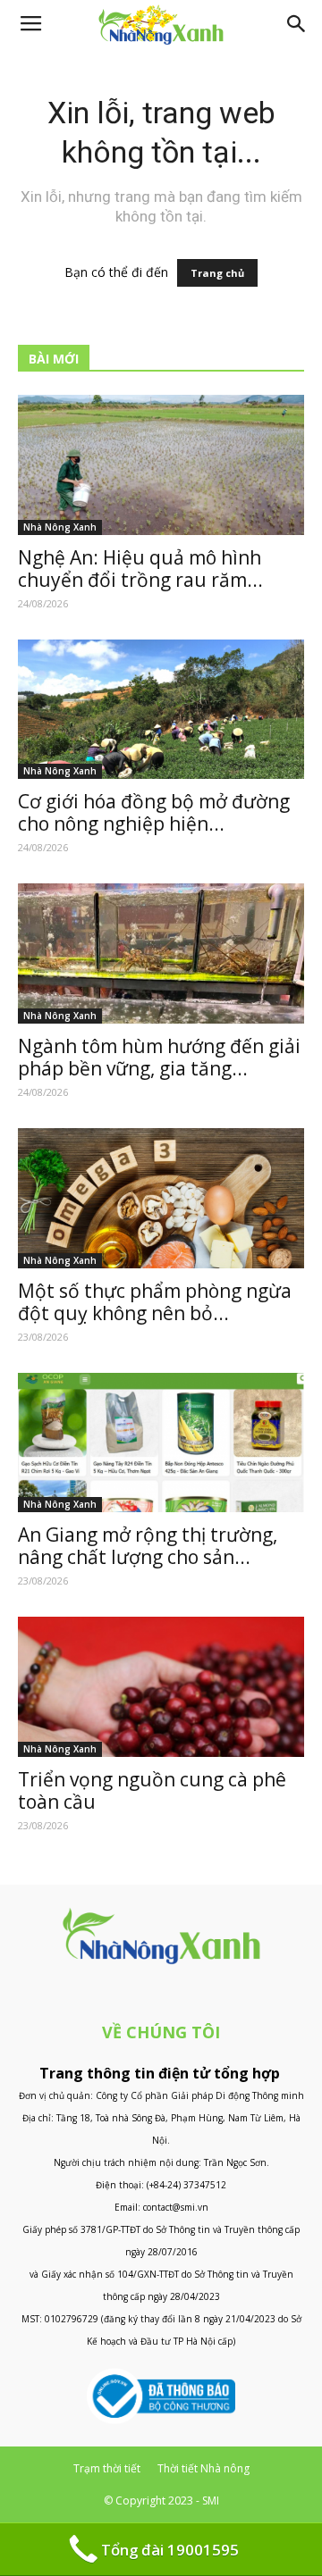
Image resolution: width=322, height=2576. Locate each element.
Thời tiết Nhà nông (203, 2468)
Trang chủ (217, 273)
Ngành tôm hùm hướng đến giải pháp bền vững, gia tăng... (159, 1057)
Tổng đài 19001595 (170, 2550)
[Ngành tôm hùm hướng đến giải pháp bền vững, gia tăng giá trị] (161, 953)
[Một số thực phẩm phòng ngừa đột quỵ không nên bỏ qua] (161, 1198)
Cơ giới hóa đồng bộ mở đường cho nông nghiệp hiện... (154, 812)
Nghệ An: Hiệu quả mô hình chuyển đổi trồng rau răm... (140, 569)
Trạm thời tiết (107, 2468)
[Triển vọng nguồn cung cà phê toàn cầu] (161, 1687)
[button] (297, 24)
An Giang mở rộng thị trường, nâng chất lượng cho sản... (148, 1546)
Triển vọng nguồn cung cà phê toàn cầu (152, 1790)
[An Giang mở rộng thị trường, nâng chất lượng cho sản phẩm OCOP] (161, 1443)
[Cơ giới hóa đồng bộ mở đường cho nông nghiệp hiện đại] (161, 710)
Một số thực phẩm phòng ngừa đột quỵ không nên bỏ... (155, 1302)
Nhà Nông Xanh (60, 527)
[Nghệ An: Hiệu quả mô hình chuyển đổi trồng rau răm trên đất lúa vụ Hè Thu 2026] (161, 465)
